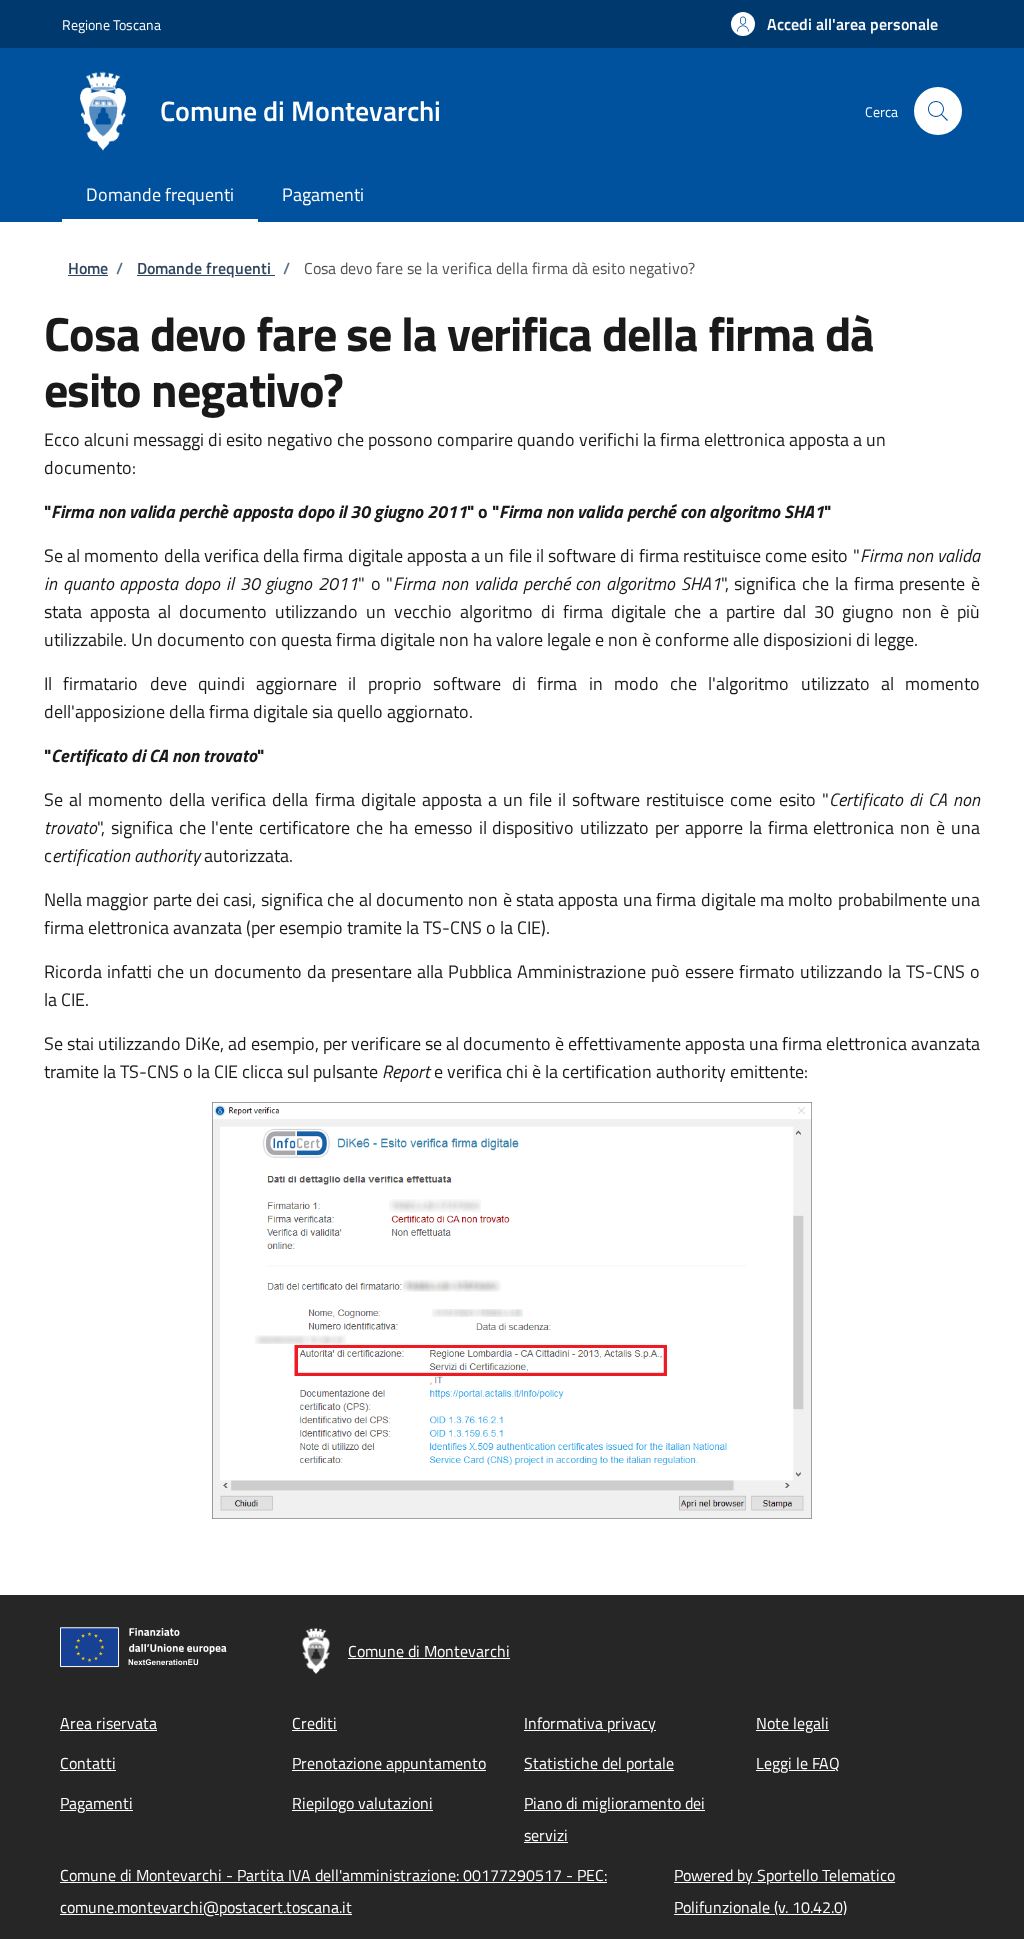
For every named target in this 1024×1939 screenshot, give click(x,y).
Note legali (792, 1723)
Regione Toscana (111, 24)
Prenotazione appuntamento (389, 1763)
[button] (834, 24)
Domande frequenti (206, 268)
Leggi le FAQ (798, 1763)
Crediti (314, 1723)
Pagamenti (96, 1803)
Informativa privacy (590, 1723)
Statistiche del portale (599, 1763)
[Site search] (938, 111)
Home (88, 268)
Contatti (88, 1763)
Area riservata (108, 1723)
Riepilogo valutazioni (362, 1803)
